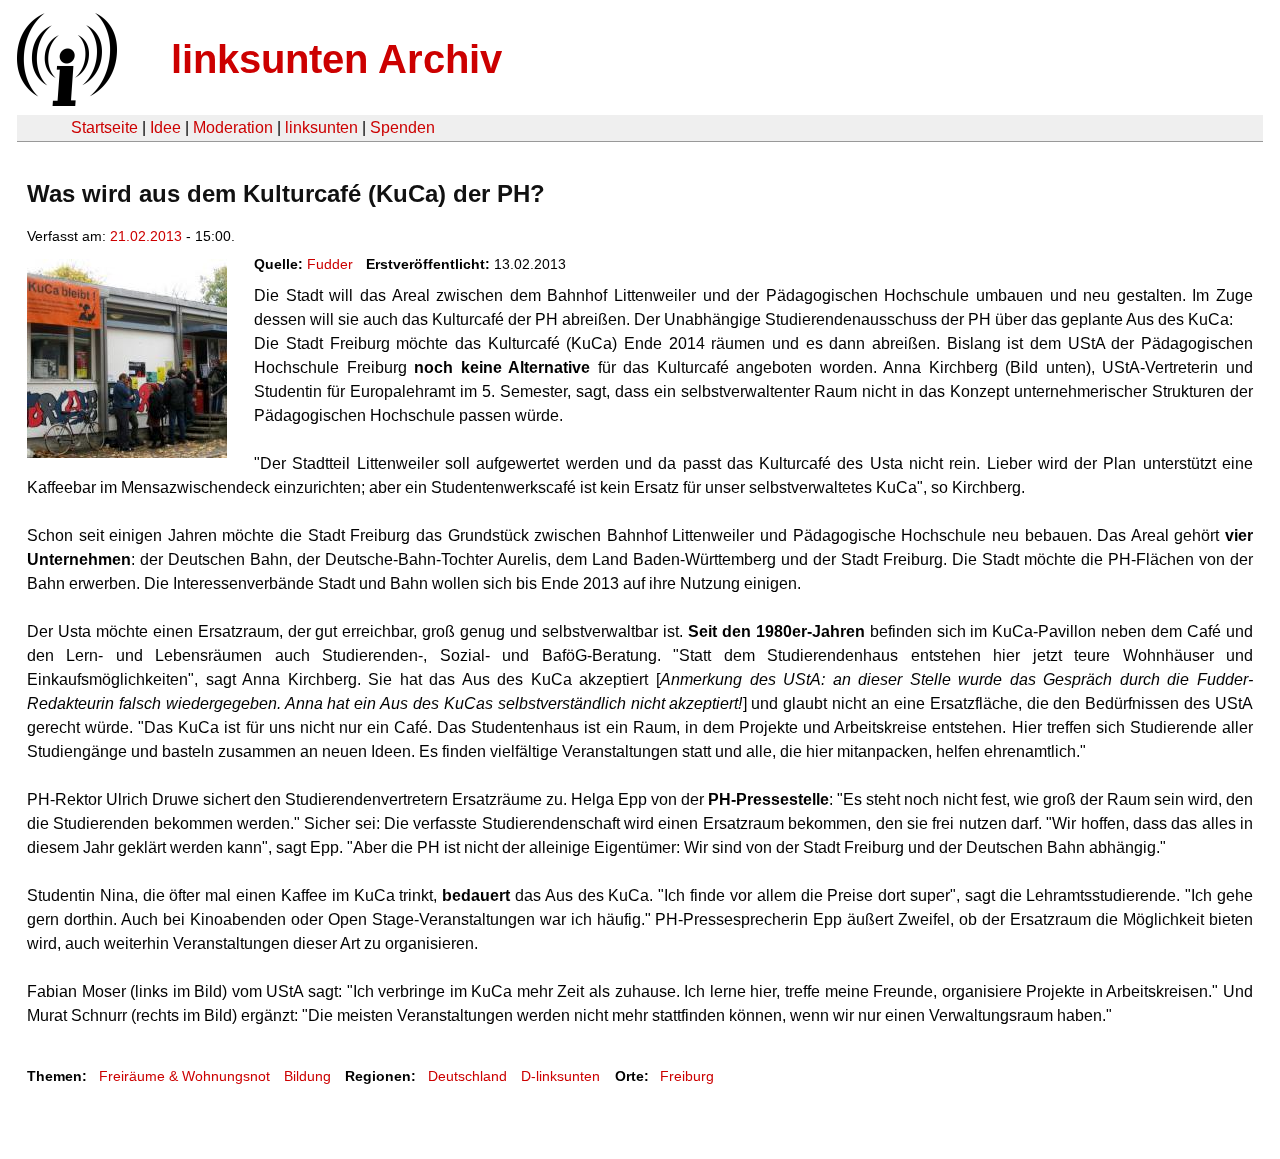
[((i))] (65, 100)
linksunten (321, 127)
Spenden (402, 127)
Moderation (233, 127)
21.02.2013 (146, 236)
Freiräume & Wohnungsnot (184, 1076)
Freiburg (687, 1076)
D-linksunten (560, 1076)
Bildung (307, 1076)
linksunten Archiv (336, 59)
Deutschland (467, 1076)
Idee (165, 127)
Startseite (104, 127)
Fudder (330, 264)
